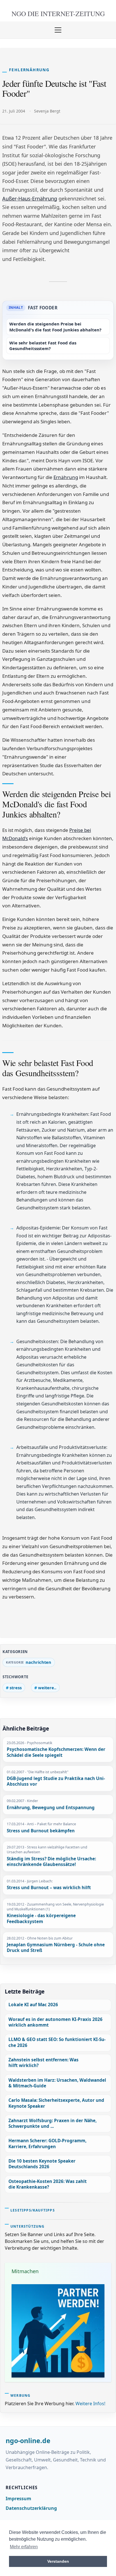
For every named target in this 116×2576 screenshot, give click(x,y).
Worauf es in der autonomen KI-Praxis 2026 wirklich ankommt (55, 2022)
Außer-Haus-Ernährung (30, 199)
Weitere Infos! (90, 2404)
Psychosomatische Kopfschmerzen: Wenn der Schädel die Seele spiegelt (56, 1752)
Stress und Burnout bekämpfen (41, 1831)
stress (16, 1688)
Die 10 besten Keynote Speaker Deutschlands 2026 (42, 2164)
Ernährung (66, 477)
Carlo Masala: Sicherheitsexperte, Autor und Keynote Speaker (56, 2103)
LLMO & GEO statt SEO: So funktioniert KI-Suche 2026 (57, 2042)
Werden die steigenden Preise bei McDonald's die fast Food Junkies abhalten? (55, 327)
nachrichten (38, 1662)
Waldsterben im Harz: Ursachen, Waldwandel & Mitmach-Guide (57, 2083)
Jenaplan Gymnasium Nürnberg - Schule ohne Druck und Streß (56, 1948)
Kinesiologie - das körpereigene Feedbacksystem (41, 1919)
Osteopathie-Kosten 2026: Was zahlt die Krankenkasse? (48, 2184)
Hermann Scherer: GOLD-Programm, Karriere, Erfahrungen (47, 2144)
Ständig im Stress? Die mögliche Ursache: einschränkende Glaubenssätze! (51, 1862)
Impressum (18, 2499)
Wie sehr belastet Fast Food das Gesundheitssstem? (43, 346)
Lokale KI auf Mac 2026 (33, 2005)
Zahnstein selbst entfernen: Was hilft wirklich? (43, 2063)
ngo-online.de (28, 2441)
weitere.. (47, 1688)
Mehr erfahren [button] (24, 2547)
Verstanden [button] (58, 2561)
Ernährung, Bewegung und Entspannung (51, 1808)
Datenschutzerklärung (31, 2508)
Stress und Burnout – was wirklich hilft (49, 1888)
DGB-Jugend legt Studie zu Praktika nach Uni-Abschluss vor (56, 1782)
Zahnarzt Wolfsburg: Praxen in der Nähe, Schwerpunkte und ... (53, 2123)
